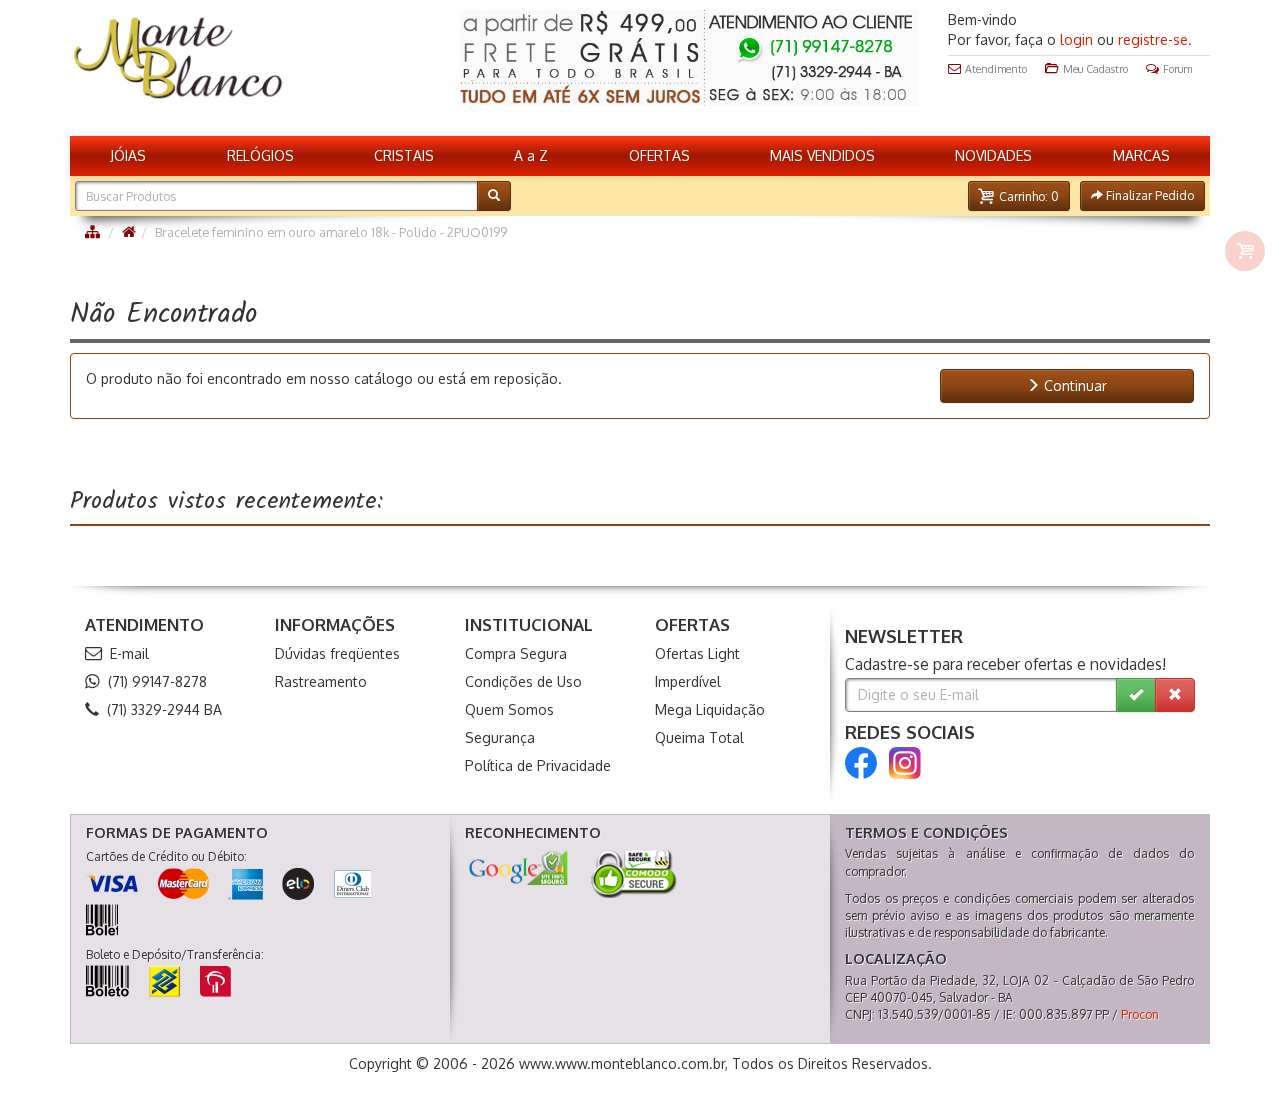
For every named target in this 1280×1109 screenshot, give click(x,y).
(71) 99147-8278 (157, 681)
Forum (1177, 68)
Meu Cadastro (1095, 68)
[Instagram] (905, 763)
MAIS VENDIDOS (822, 155)
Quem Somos (509, 709)
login (1076, 39)
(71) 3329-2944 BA (164, 709)
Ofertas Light (697, 653)
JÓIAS (128, 155)
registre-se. (1155, 39)
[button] (1019, 196)
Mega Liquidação (710, 709)
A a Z (531, 155)
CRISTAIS (404, 155)
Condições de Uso (523, 681)
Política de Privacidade (538, 765)
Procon (1140, 1014)
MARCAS (1141, 155)
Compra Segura (516, 653)
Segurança (500, 737)
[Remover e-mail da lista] (1175, 695)
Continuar (1073, 385)
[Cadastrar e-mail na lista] (1136, 695)
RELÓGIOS (260, 155)
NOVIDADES (993, 155)
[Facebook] (861, 763)
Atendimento (996, 68)
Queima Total (699, 737)
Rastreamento (321, 681)
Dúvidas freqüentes (337, 653)
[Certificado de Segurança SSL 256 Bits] (632, 874)
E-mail (129, 653)
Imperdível (688, 681)
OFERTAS (659, 155)
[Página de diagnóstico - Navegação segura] (518, 867)
